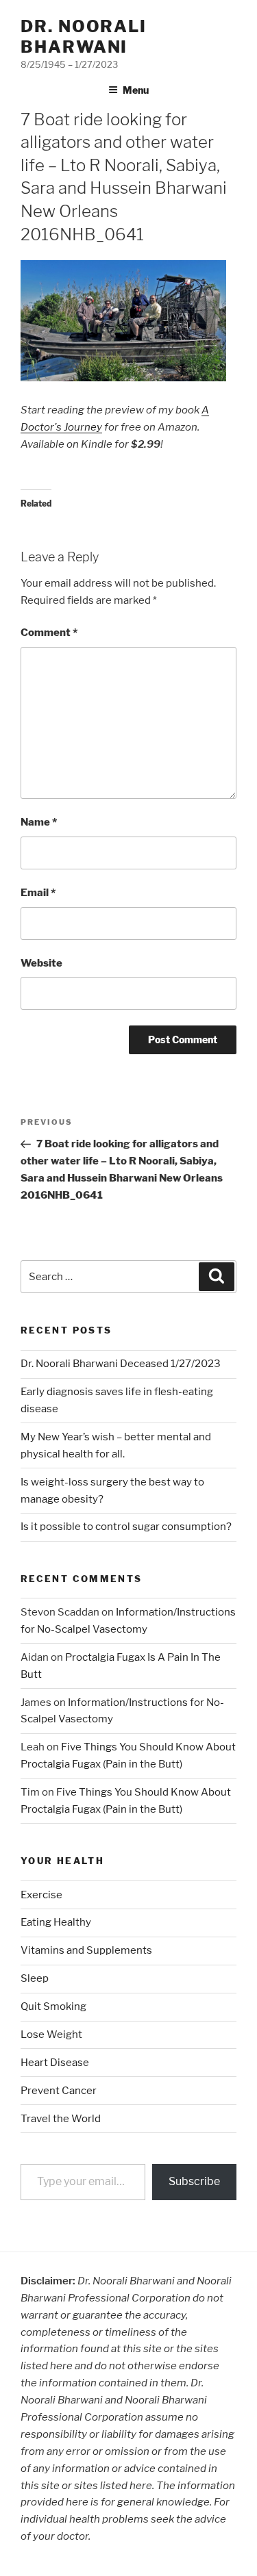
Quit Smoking (53, 2006)
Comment (49, 633)
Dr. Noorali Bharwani (84, 37)
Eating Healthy (56, 1922)
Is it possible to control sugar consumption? (126, 1527)
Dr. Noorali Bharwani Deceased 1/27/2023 (121, 1364)
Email (38, 893)
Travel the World (61, 2119)
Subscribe (194, 2181)
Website (41, 963)
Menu (136, 90)
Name (39, 822)
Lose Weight (51, 2035)
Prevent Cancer (59, 2091)
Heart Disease (55, 2063)
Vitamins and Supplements (86, 1950)
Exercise (41, 1895)
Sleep (35, 1978)
